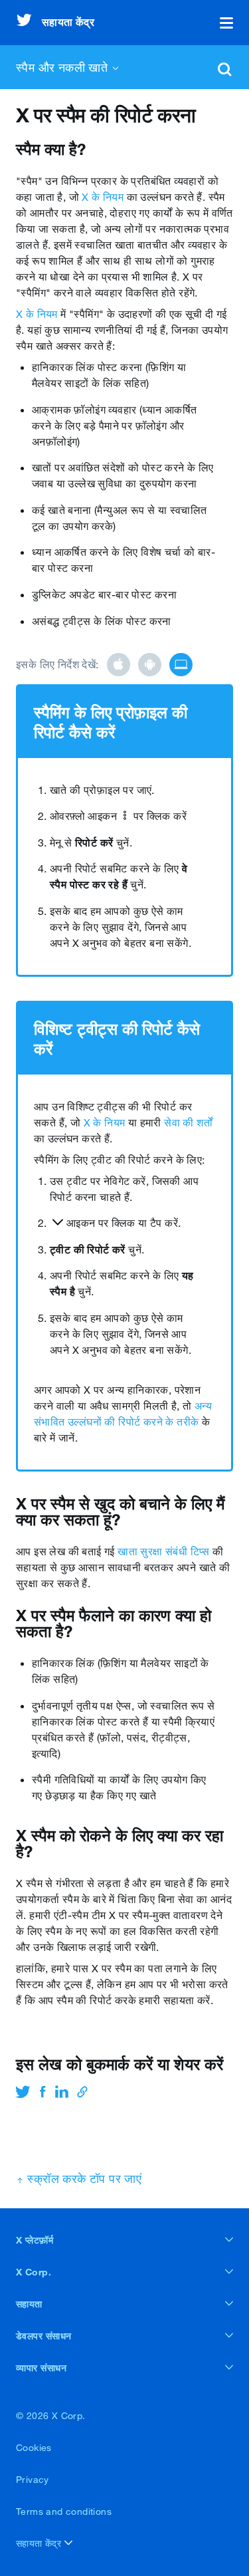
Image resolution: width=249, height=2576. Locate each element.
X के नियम (103, 197)
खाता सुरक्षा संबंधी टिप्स (164, 1551)
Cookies (34, 2448)
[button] (226, 23)
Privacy (33, 2480)
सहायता (29, 2304)
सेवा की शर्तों (188, 1122)
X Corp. (34, 2272)
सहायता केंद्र (40, 2543)
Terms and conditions (64, 2512)
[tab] (119, 665)
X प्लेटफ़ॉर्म (35, 2240)
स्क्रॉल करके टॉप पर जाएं (83, 2178)
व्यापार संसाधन (41, 2368)
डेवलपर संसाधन (44, 2336)
